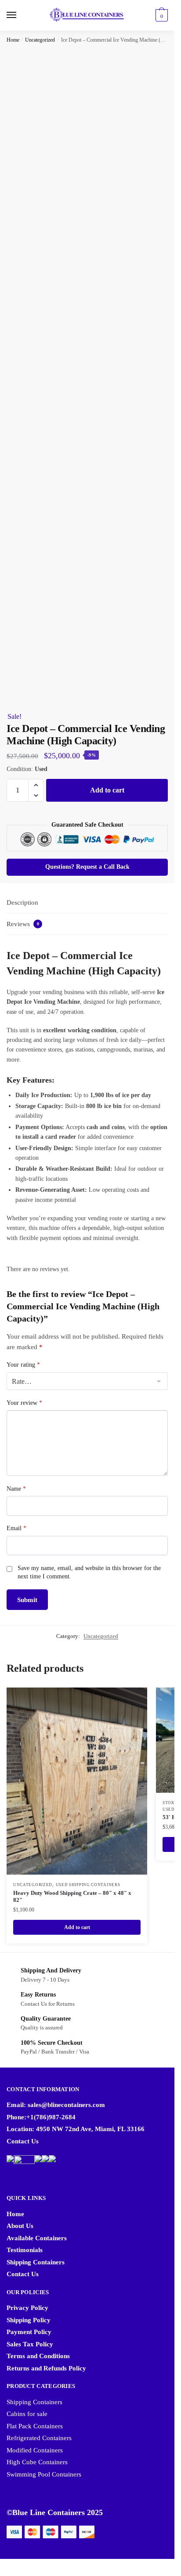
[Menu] (20, 15)
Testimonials (25, 2250)
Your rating (23, 1365)
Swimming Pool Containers (44, 2474)
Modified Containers (35, 2450)
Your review (24, 1403)
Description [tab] (22, 902)
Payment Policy (29, 2332)
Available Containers (37, 2238)
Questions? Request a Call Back (87, 867)
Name (16, 1489)
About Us (20, 2226)
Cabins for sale (27, 2414)
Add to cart (107, 790)
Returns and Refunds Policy (46, 2368)
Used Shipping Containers (88, 1885)
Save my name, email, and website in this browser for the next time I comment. (89, 1572)
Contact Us (23, 2141)
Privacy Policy (27, 2308)
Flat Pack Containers (35, 2426)
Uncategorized (40, 40)
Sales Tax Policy (30, 2344)
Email (16, 1528)
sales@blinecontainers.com (66, 2105)
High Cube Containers (37, 2462)
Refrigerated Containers (39, 2438)
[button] (36, 785)
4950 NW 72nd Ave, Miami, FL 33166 (90, 2129)
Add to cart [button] (77, 1927)
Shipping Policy (29, 2320)
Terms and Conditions (38, 2356)
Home (13, 40)
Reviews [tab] (23, 924)
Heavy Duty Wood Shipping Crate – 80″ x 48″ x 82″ (72, 1897)
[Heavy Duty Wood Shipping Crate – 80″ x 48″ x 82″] (77, 1781)
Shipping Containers (36, 2262)
